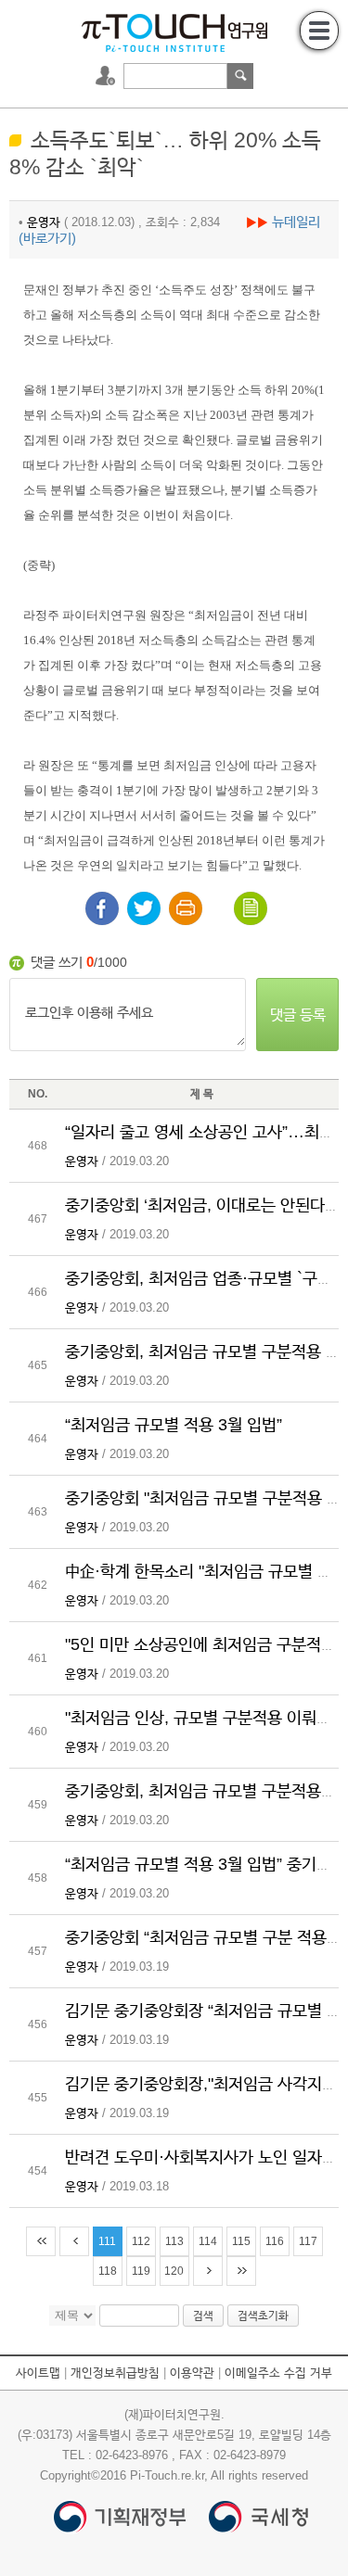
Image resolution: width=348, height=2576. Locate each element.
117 (308, 2241)
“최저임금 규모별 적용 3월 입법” (174, 1425)
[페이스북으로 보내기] (102, 908)
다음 (208, 2271)
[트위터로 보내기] (144, 908)
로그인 (108, 76)
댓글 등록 (298, 1015)
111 (107, 2241)
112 (141, 2241)
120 (174, 2271)
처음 (41, 2241)
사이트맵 (38, 2373)
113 (174, 2241)
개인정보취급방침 (115, 2373)
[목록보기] (251, 908)
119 (141, 2271)
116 (275, 2241)
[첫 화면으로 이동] (174, 31)
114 (208, 2241)
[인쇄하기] (186, 908)
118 (108, 2271)
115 (241, 2241)
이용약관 (192, 2373)
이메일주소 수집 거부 (278, 2373)
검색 (240, 76)
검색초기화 (263, 2316)
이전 (74, 2241)
